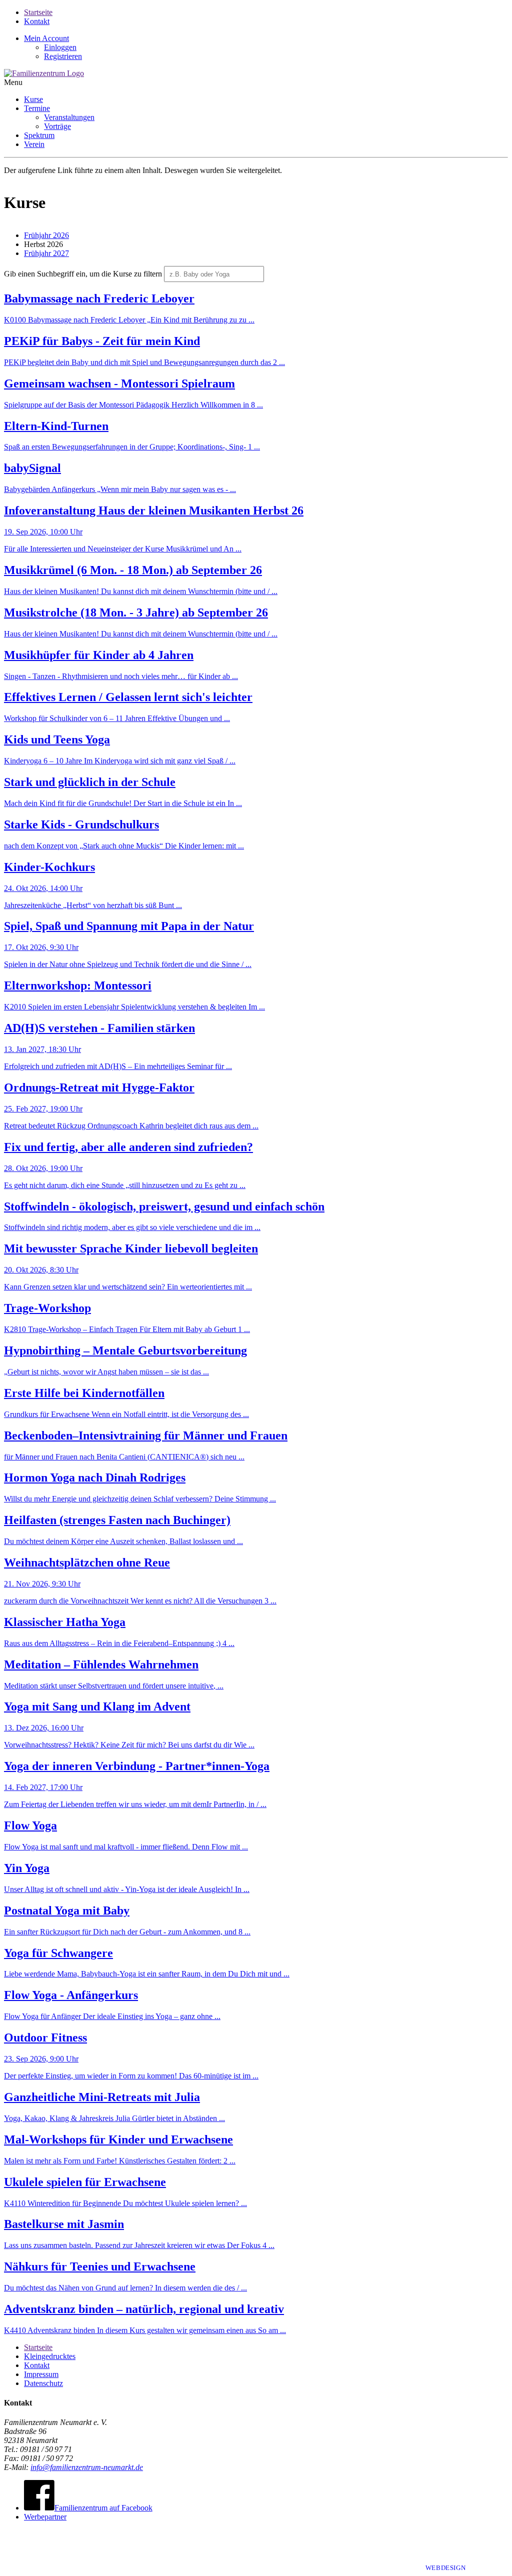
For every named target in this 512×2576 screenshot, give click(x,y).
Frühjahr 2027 (46, 253)
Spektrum (39, 135)
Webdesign (446, 2568)
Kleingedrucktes (50, 2356)
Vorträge (57, 126)
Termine (37, 108)
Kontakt (37, 21)
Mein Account (46, 38)
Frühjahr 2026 (46, 235)
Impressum (41, 2374)
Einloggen (60, 47)
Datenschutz (43, 2383)
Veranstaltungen (69, 117)
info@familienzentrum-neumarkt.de (87, 2467)
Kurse (33, 99)
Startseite (38, 12)
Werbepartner (45, 2517)
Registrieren (63, 56)
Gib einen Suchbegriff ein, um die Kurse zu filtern (83, 274)
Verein (34, 144)
